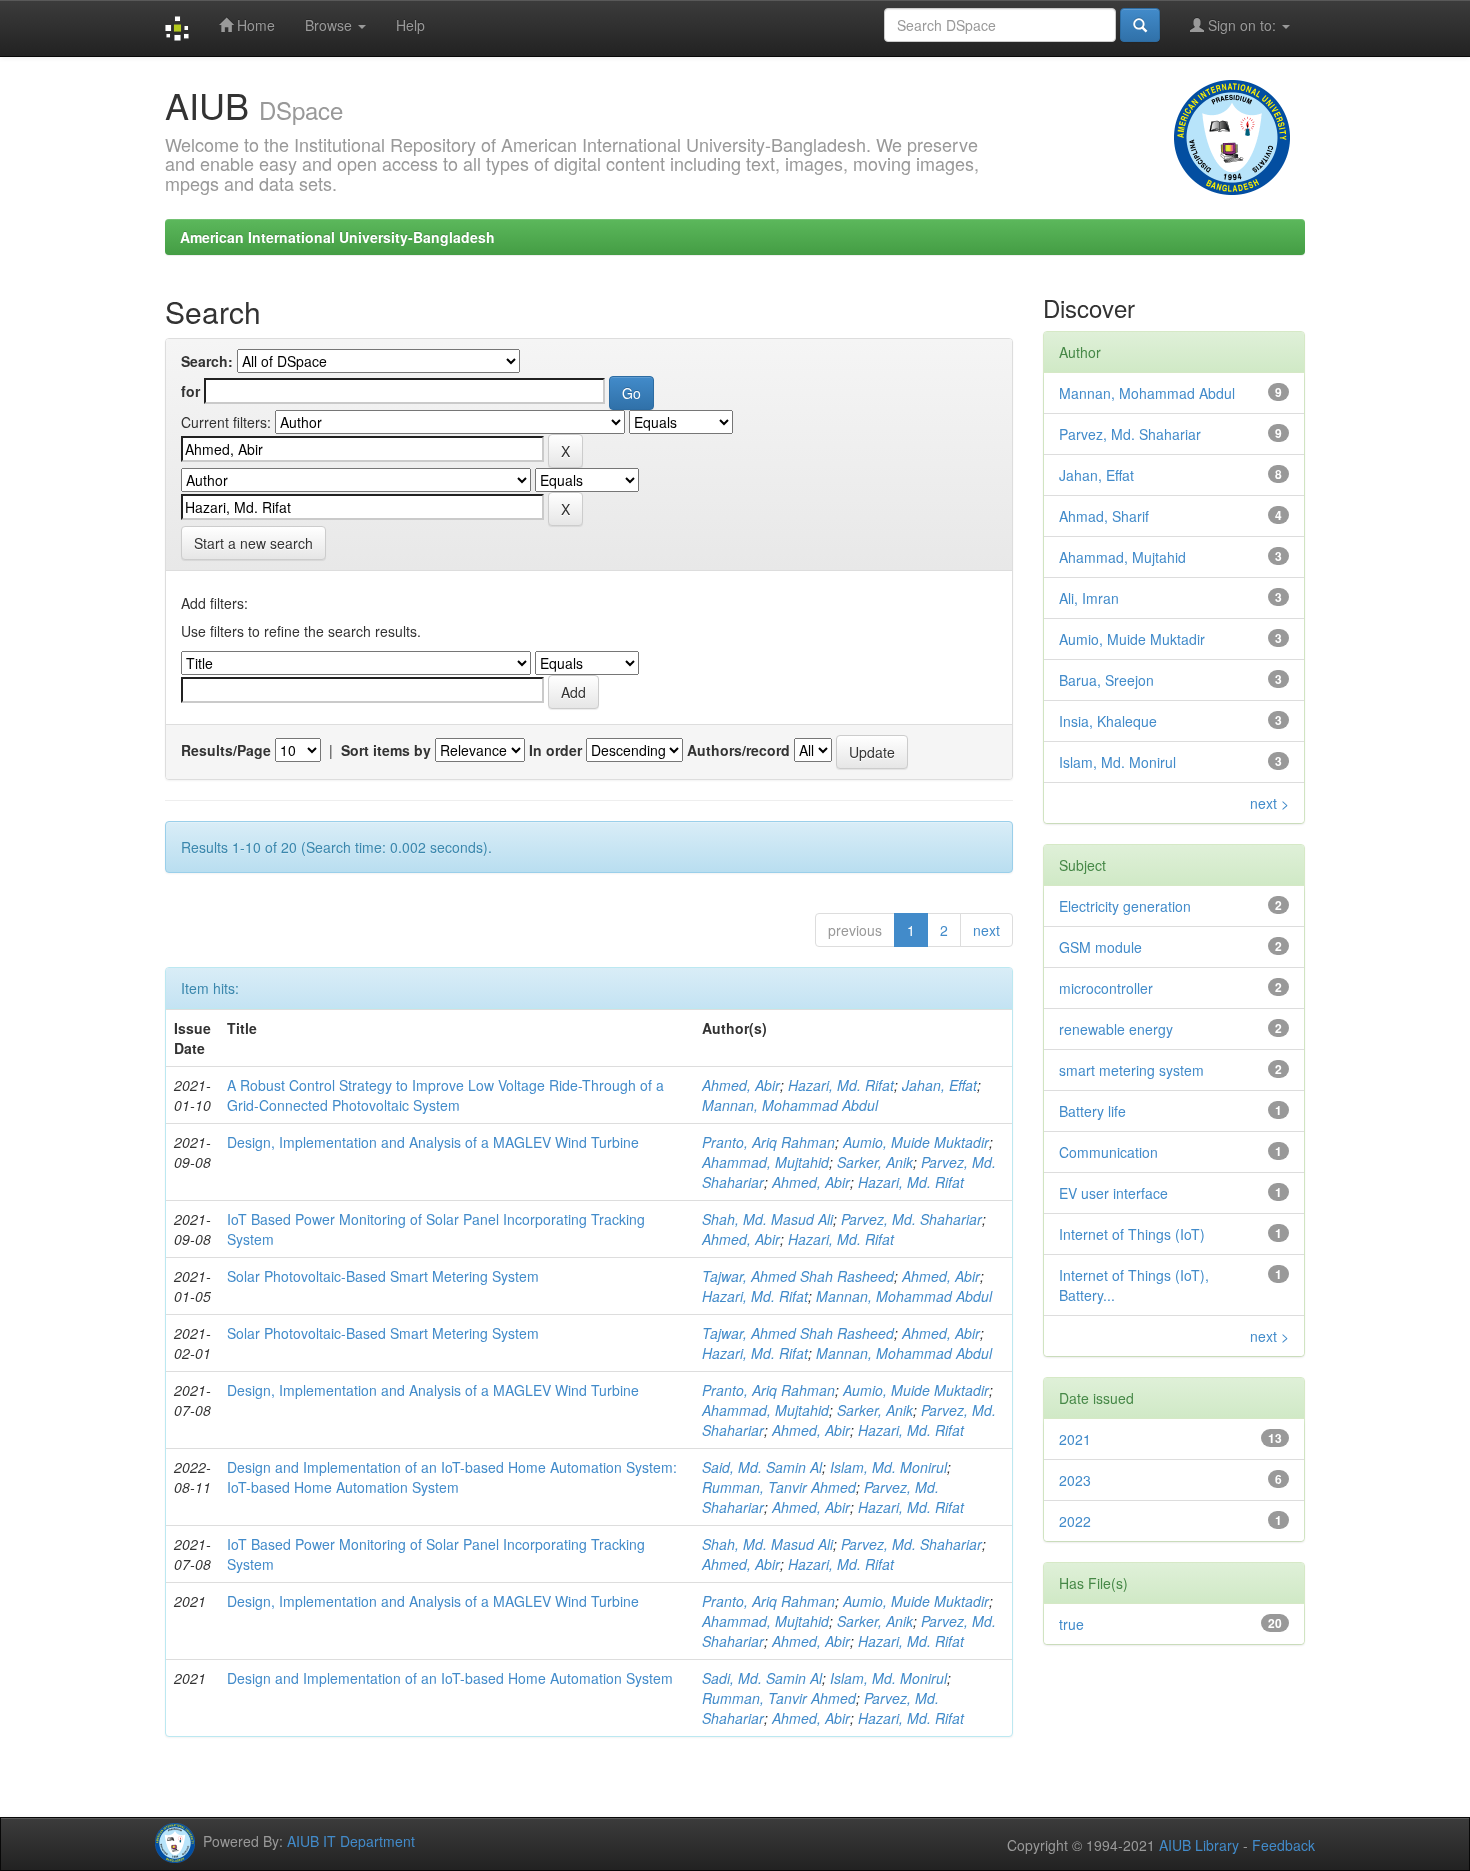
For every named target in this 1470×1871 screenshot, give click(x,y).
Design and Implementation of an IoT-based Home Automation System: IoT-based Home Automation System (452, 1477)
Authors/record (738, 750)
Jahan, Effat (939, 1085)
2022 (1075, 1521)
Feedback (1283, 1845)
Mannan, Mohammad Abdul (790, 1105)
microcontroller (1106, 988)
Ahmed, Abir (741, 1085)
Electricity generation (1125, 906)
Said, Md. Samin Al (762, 1467)
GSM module (1100, 947)
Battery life (1092, 1111)
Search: (207, 361)
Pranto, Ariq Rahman (768, 1142)
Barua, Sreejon (1106, 680)
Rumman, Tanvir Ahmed (779, 1487)
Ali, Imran (1089, 598)
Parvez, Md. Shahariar (911, 1219)
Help (410, 25)
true (1071, 1624)
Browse (330, 25)
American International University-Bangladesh (337, 237)
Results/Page (226, 750)
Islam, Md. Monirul (888, 1467)
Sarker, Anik (875, 1162)
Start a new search (253, 543)
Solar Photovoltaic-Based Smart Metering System (383, 1276)
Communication (1108, 1152)
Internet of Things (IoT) (1132, 1234)
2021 (1075, 1439)
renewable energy (1116, 1029)
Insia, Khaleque (1108, 721)
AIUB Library (1199, 1845)
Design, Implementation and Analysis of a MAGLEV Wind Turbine (433, 1142)
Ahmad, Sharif (1104, 516)
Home (254, 25)
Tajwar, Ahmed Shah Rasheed (798, 1276)
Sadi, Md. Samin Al (762, 1678)
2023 (1075, 1480)
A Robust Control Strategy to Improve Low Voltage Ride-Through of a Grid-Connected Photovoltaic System (445, 1095)
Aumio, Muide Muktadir (916, 1142)
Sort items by (386, 750)
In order (555, 750)
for (190, 391)
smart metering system (1131, 1070)
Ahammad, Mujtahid (765, 1162)
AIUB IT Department (351, 1841)
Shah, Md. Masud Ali (767, 1219)
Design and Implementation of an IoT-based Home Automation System (450, 1678)
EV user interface (1113, 1193)
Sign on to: (1242, 25)
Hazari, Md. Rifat (841, 1085)
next (986, 930)
